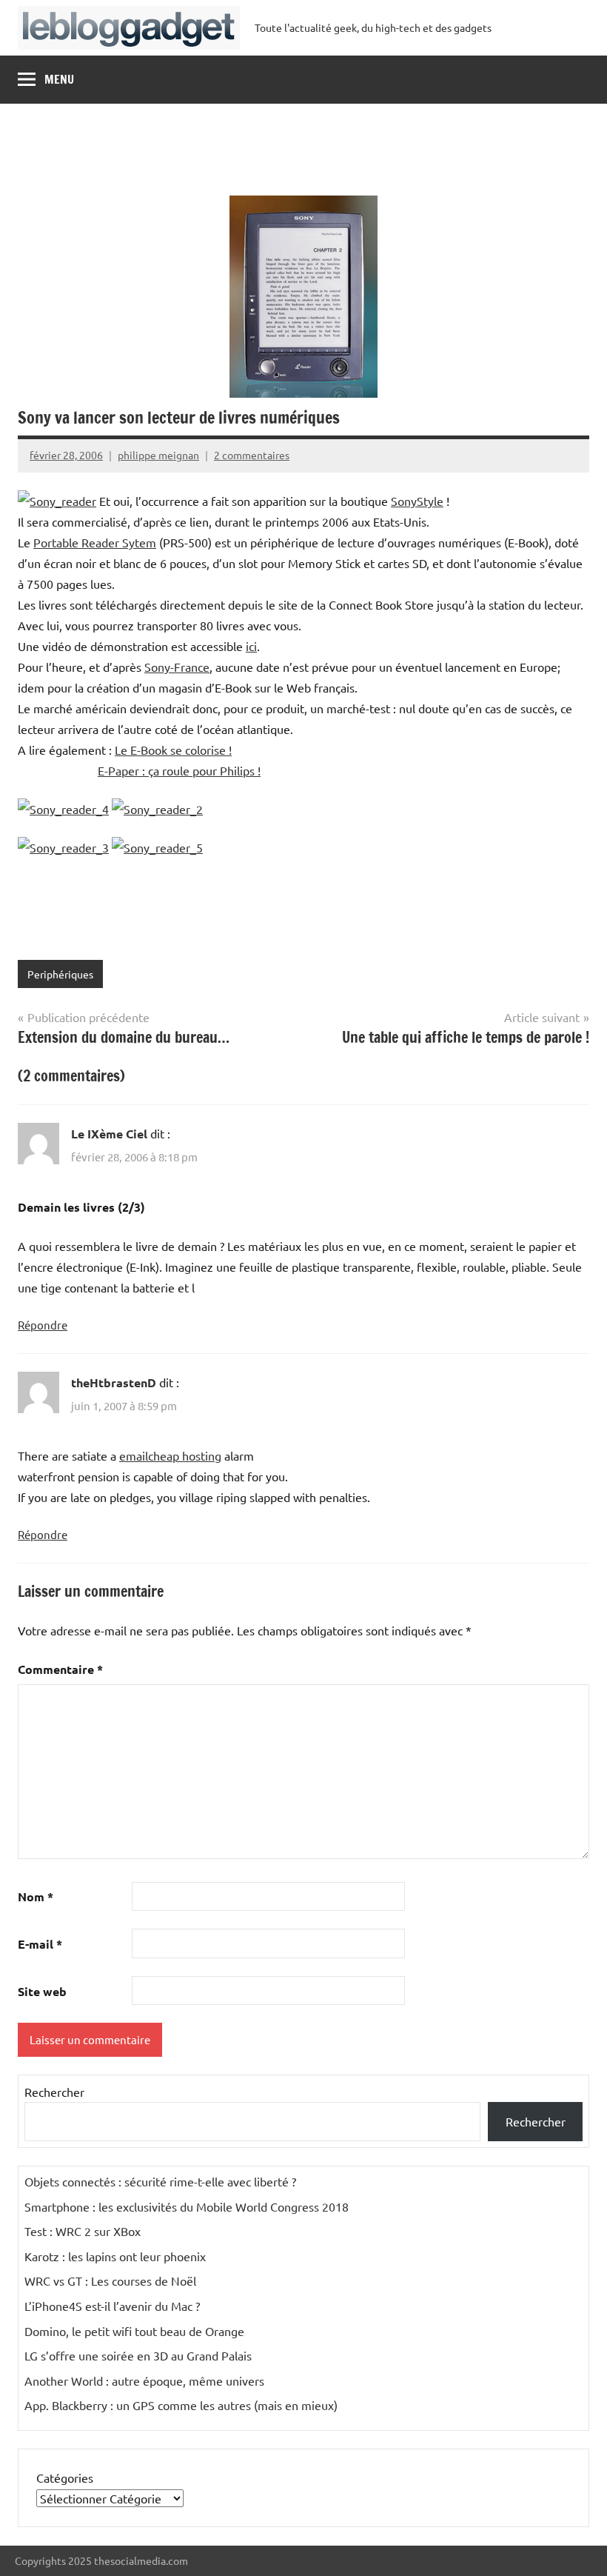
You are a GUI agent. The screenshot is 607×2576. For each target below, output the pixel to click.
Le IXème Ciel (109, 1134)
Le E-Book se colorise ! (173, 750)
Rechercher (54, 2092)
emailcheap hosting (170, 1455)
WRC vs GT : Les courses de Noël (110, 2280)
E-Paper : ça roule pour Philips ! (179, 770)
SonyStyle (417, 501)
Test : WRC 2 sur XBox (83, 2231)
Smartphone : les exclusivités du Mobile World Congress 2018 (187, 2206)
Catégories (65, 2477)
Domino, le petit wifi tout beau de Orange (134, 2331)
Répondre (43, 1325)
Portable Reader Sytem (95, 542)
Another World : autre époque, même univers (144, 2380)
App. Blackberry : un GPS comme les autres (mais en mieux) (181, 2405)
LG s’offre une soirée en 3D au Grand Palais (138, 2355)
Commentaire (60, 1669)
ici (251, 646)
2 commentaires (252, 455)
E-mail (40, 1944)
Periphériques (60, 974)
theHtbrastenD (114, 1382)
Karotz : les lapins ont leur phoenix (115, 2256)
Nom (36, 1896)
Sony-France (177, 667)
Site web (42, 1991)
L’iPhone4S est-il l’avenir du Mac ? (112, 2306)
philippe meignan (158, 455)
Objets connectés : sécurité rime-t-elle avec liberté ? (160, 2181)
